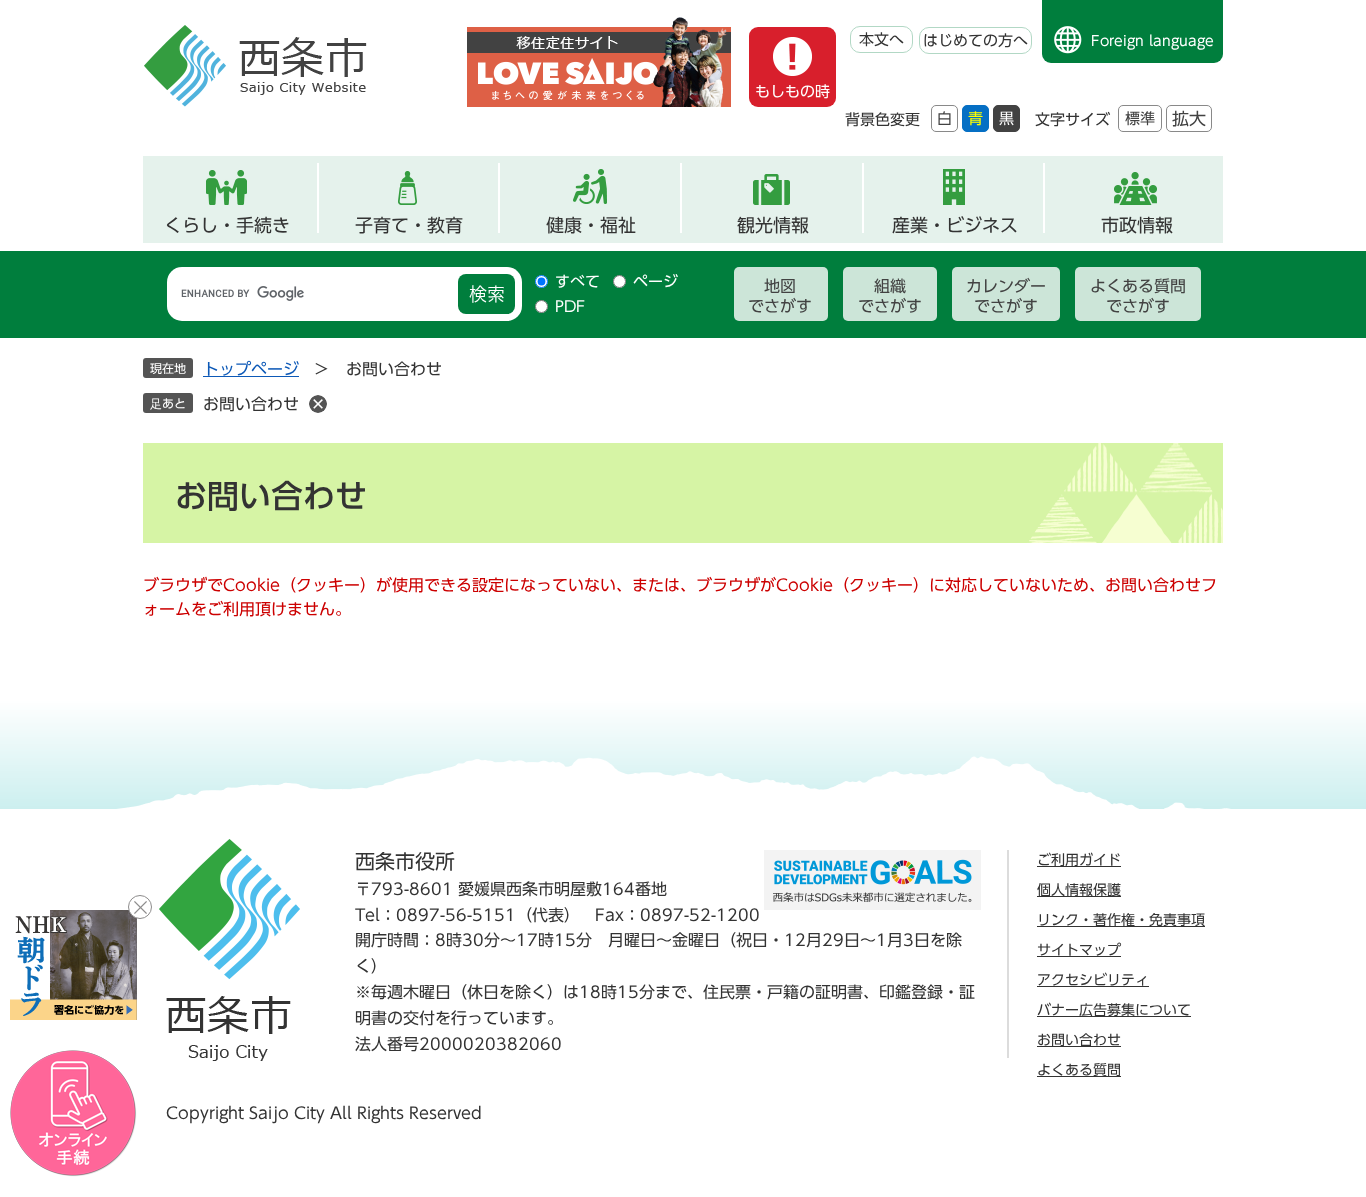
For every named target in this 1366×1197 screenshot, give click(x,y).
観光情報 (773, 225)
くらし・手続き (227, 225)
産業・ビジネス (955, 225)
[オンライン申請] (73, 1113)
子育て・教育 (409, 225)
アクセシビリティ (1093, 980)
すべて (577, 281)
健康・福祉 (591, 225)
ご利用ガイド (1079, 860)
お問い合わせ (251, 404)
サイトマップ (1079, 950)
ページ (655, 281)
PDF (570, 306)
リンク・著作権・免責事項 (1121, 920)
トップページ (251, 369)
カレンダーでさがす (1006, 296)
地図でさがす (780, 296)
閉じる (140, 907)
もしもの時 (792, 91)
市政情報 (1137, 225)
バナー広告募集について (1114, 1010)
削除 (318, 404)
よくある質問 (1079, 1070)
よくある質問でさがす (1138, 296)
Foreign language (1152, 41)
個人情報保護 (1079, 890)
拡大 (1189, 118)
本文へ (881, 39)
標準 (1140, 118)
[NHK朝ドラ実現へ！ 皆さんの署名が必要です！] (73, 965)
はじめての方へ (975, 40)
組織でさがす (890, 296)
